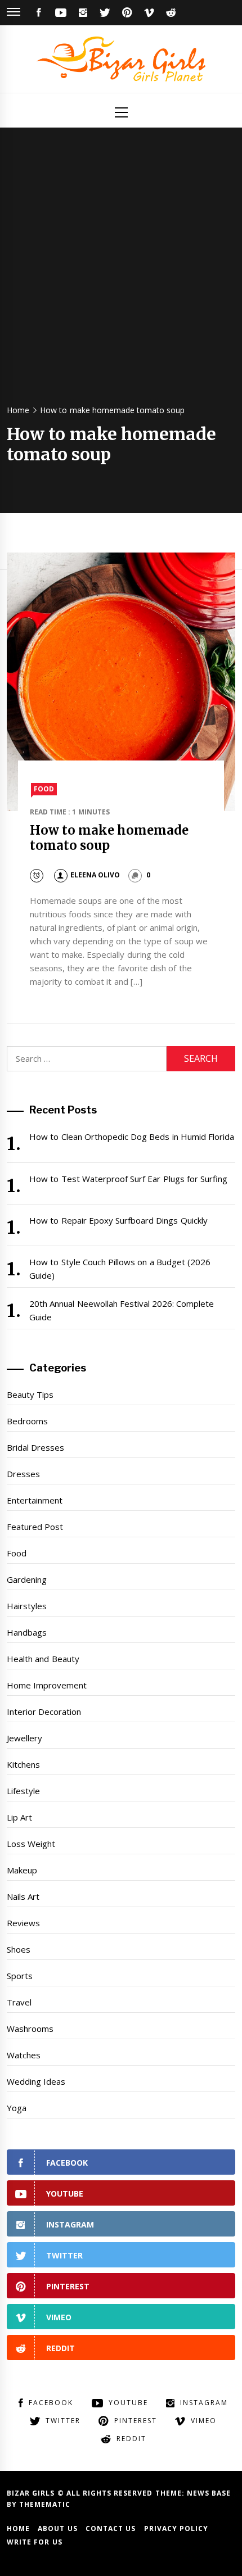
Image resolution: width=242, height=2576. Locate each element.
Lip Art (19, 1817)
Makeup (22, 1870)
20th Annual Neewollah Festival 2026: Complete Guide (122, 1310)
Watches (24, 2055)
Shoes (19, 1949)
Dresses (23, 1474)
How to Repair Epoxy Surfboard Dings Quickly (118, 1220)
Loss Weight (31, 1844)
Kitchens (23, 1764)
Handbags (27, 1632)
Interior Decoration (44, 1712)
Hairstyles (27, 1606)
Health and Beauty (43, 1659)
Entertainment (35, 1500)
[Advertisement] (121, 271)
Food (44, 789)
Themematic (45, 2504)
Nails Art (23, 1896)
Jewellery (24, 1738)
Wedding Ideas (36, 2081)
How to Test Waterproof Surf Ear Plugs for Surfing (128, 1179)
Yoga (17, 2108)
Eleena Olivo (95, 875)
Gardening (27, 1579)
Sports (20, 1976)
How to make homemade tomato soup (109, 837)
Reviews (23, 1923)
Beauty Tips (30, 1395)
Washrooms (30, 2029)
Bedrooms (27, 1421)
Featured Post (35, 1527)
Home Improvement (47, 1685)
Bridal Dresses (35, 1447)
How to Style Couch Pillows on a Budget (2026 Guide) (120, 1269)
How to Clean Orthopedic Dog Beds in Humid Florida (132, 1137)
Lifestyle (23, 1791)
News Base (209, 2493)
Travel (19, 2002)
